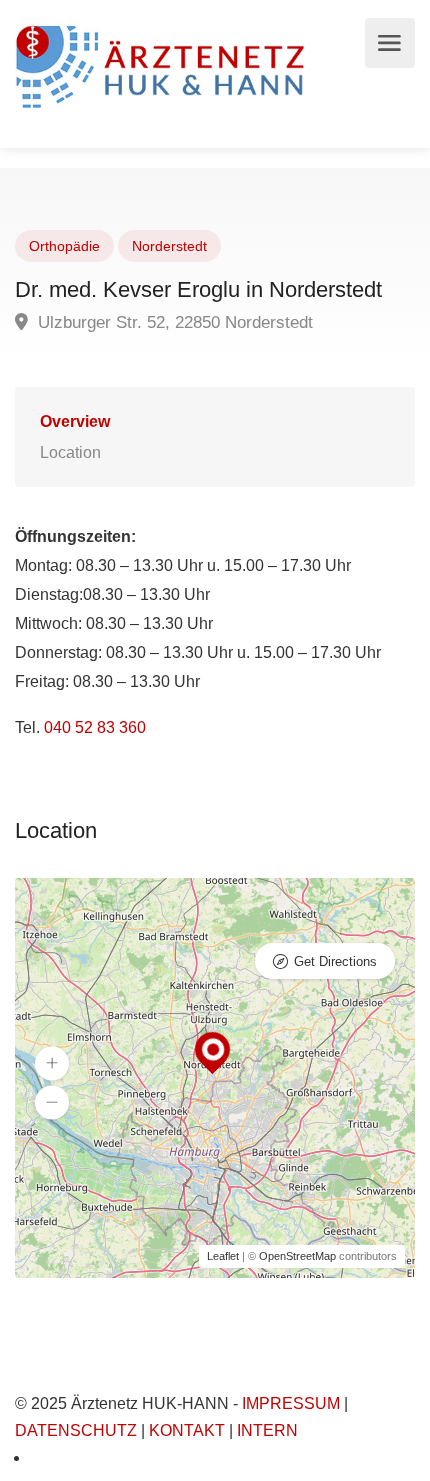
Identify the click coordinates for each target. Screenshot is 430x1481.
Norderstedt (169, 246)
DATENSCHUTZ (76, 1430)
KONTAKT (187, 1430)
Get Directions (335, 961)
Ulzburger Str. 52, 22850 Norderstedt (173, 322)
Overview (75, 421)
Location (70, 452)
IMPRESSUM (291, 1403)
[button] (52, 1064)
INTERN (267, 1430)
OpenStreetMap (297, 1256)
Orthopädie (64, 246)
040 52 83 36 (90, 727)
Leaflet (223, 1256)
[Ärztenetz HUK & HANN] (164, 64)
